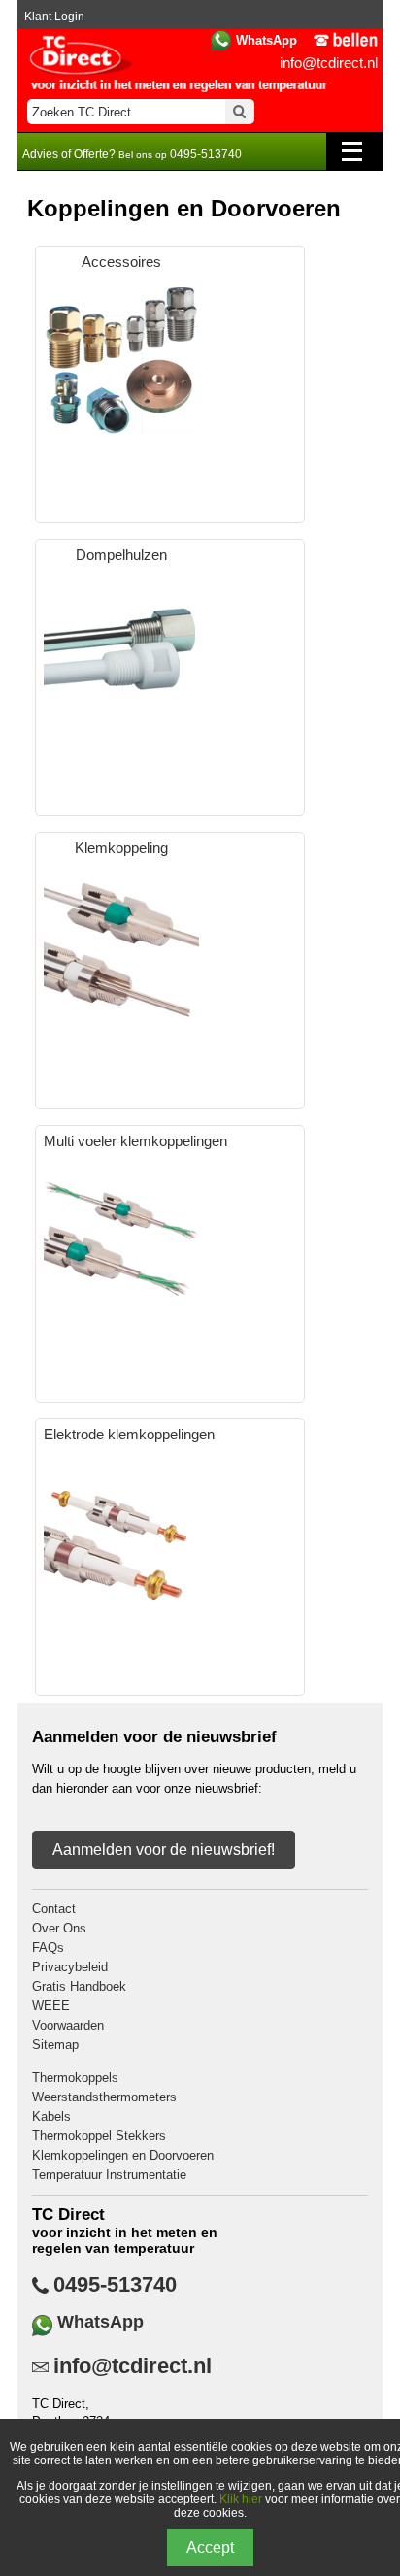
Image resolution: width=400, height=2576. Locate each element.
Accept (210, 2547)
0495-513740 (115, 2285)
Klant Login (54, 17)
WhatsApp (267, 40)
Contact (54, 1909)
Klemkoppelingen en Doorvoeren (123, 2155)
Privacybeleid (70, 1967)
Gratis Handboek (79, 1986)
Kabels (51, 2116)
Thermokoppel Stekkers (99, 2136)
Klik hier (241, 2499)
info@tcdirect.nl (329, 63)
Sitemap (55, 2045)
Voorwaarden (68, 2025)
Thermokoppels (75, 2078)
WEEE (51, 2006)
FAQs (48, 1948)
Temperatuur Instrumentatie (109, 2175)
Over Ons (59, 1928)
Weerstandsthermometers (104, 2097)
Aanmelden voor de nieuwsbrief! (164, 1849)
